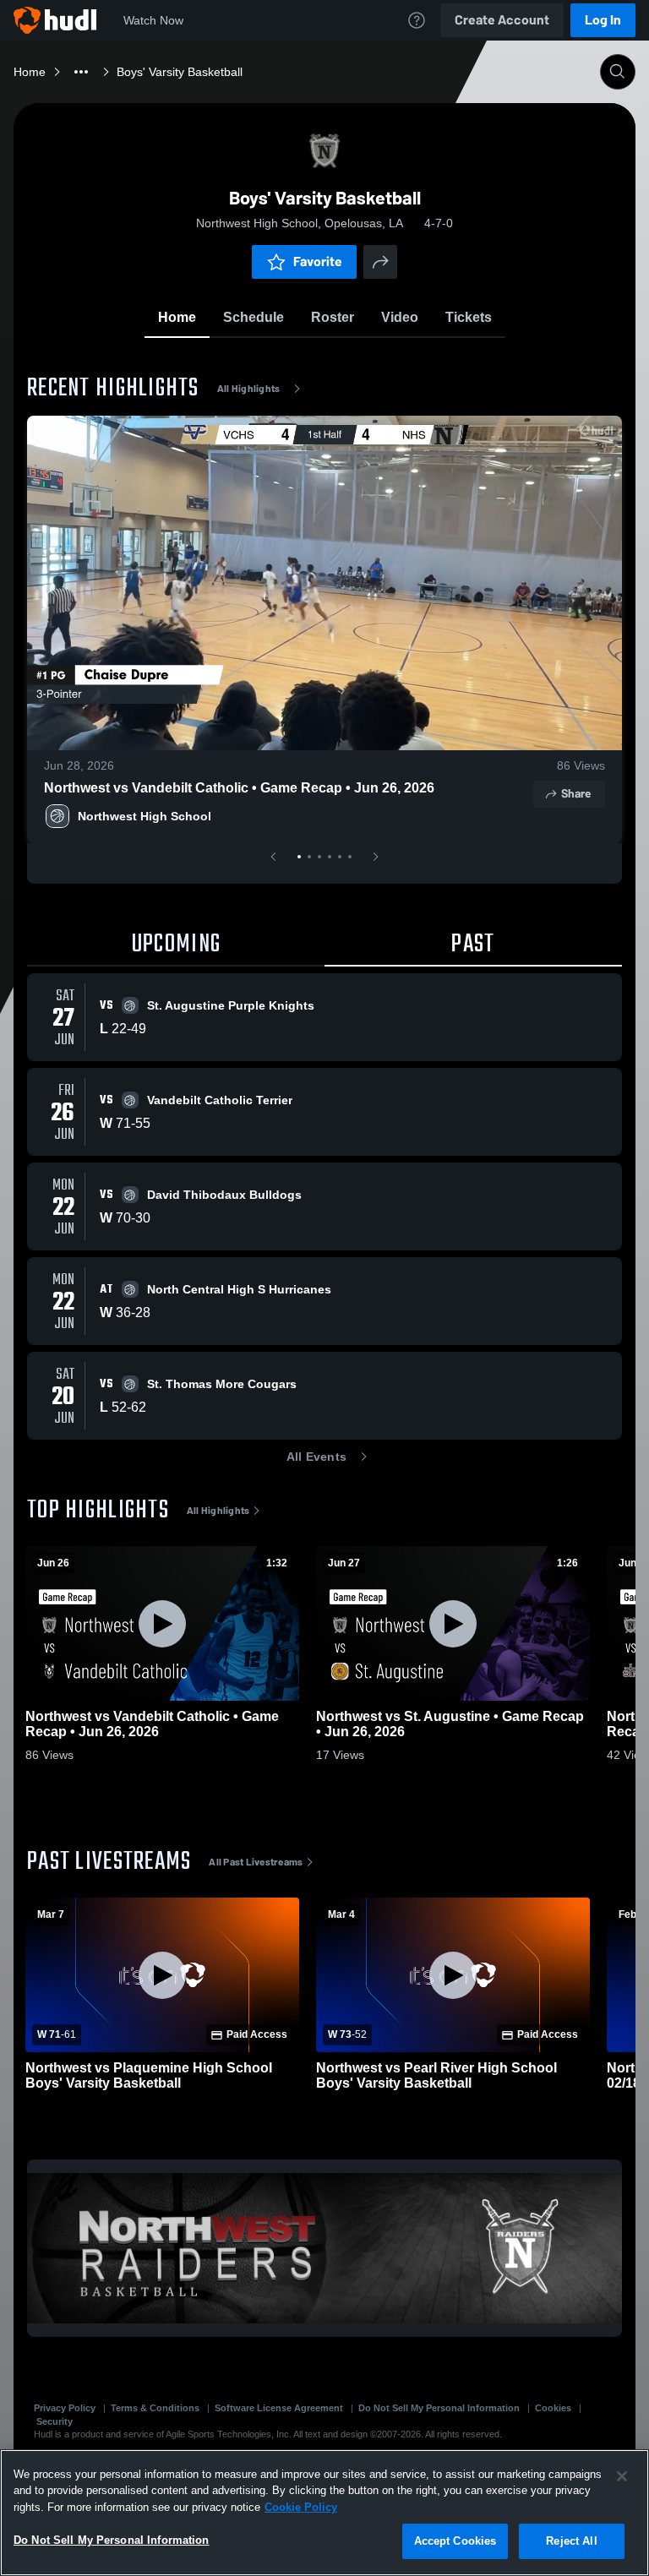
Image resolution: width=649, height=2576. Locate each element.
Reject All (571, 2541)
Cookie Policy (301, 2507)
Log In (603, 20)
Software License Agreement (279, 2408)
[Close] (622, 2476)
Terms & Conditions (155, 2408)
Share (576, 794)
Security (55, 2421)
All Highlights (249, 389)
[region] (324, 2513)
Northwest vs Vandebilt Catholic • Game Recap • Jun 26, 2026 (239, 788)
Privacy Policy (65, 2408)
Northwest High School (145, 816)
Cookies (553, 2408)
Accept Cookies (455, 2541)
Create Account (502, 20)
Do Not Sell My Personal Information (439, 2408)
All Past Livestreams (256, 1862)
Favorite (318, 261)
